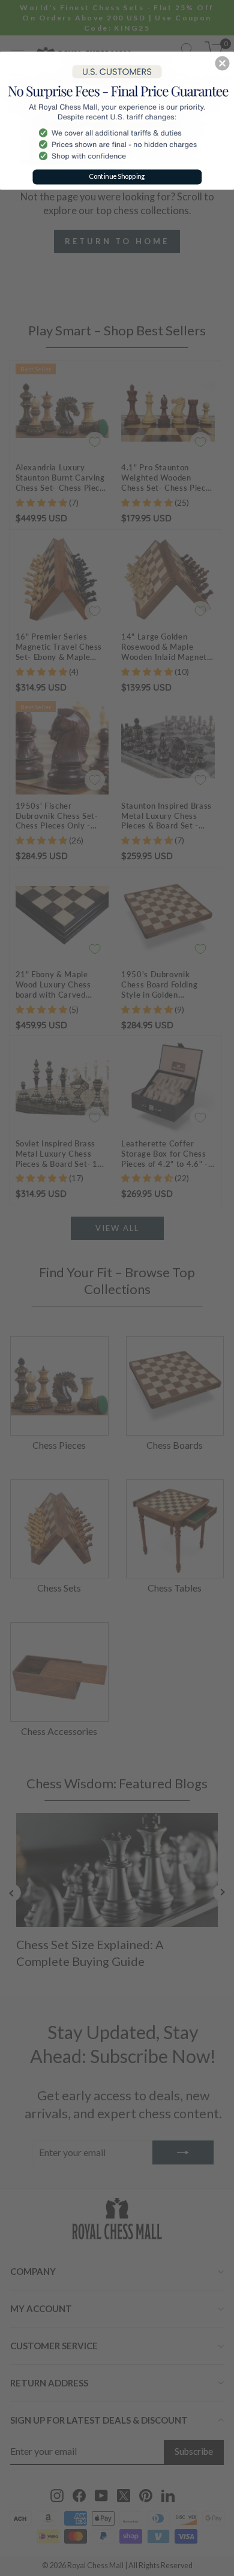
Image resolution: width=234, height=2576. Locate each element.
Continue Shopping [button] (117, 176)
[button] (222, 63)
